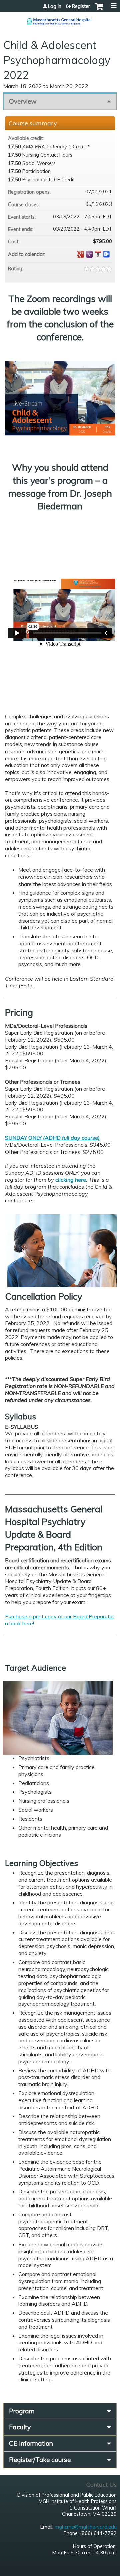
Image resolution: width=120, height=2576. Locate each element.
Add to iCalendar (98, 254)
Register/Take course (40, 2460)
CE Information (31, 2443)
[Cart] (99, 10)
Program (22, 2411)
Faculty (20, 2427)
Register (81, 6)
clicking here (71, 1180)
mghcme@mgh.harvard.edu (86, 2527)
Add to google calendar (81, 254)
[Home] (60, 19)
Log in (55, 6)
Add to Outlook (107, 254)
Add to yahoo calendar (89, 254)
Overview (23, 101)
